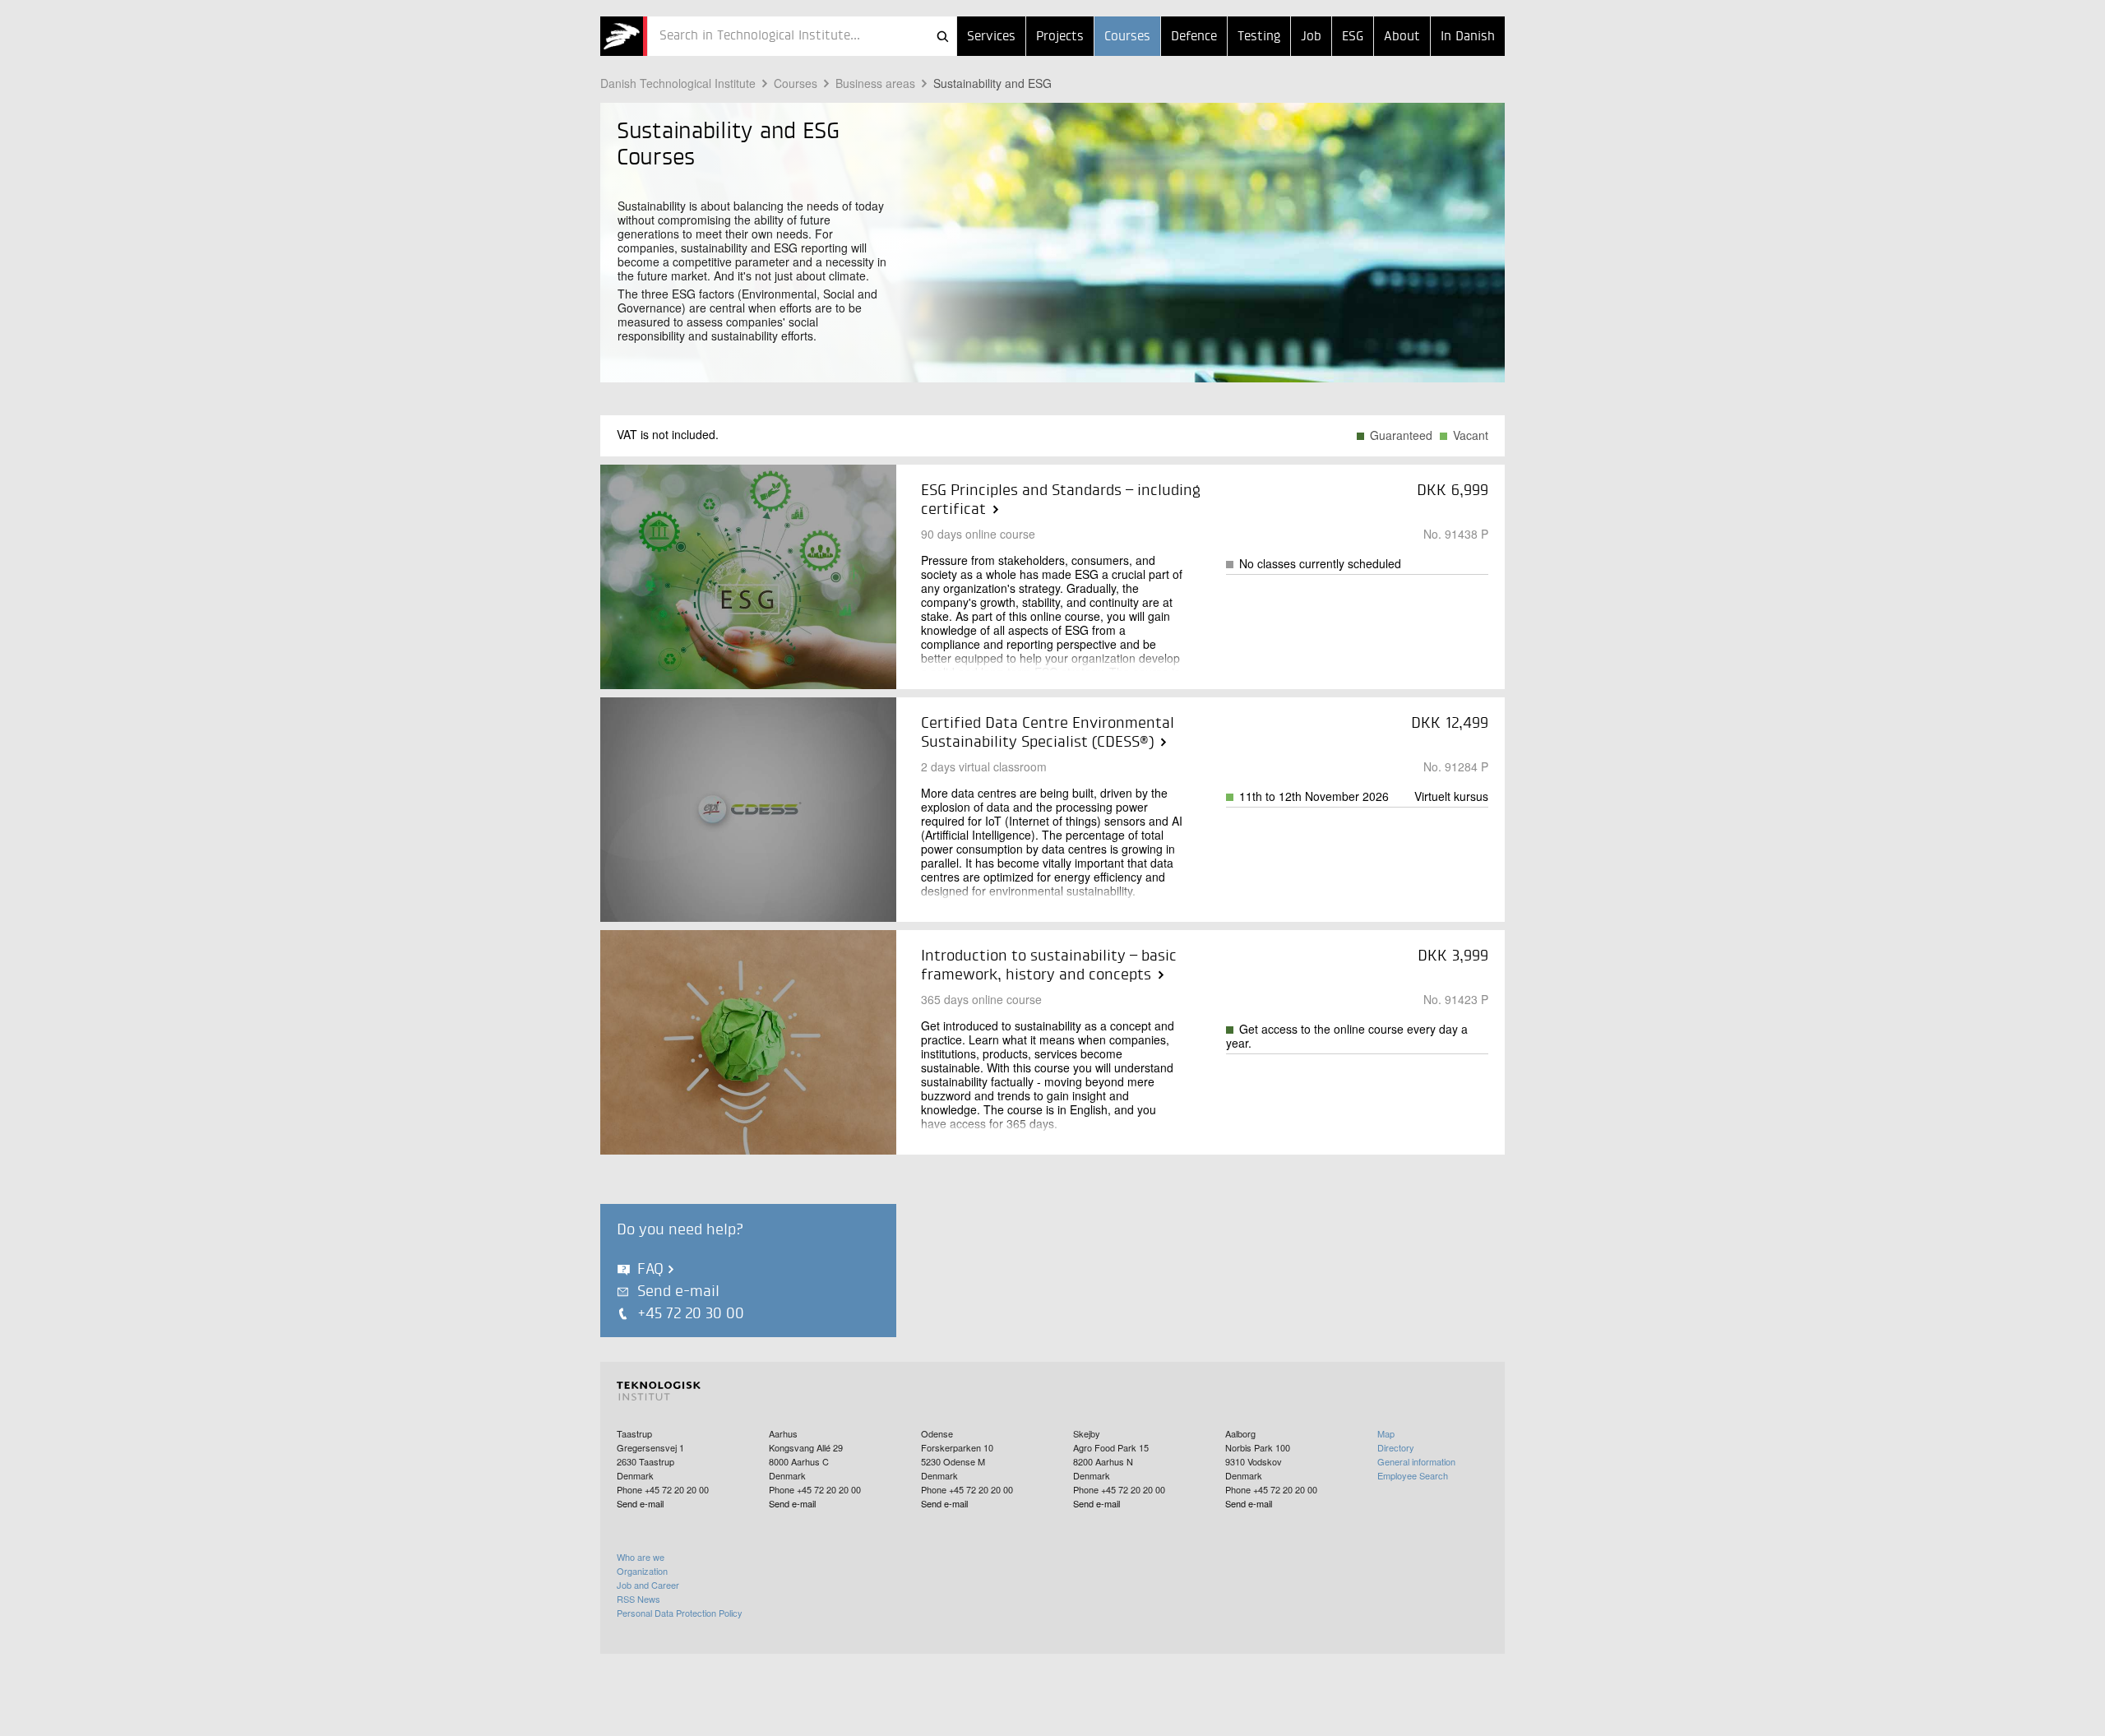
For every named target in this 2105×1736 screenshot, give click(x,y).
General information (1416, 1461)
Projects (1060, 37)
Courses (1127, 37)
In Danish (1468, 37)
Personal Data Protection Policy (680, 1613)
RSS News (638, 1599)
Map (1386, 1433)
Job (1311, 37)
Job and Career (648, 1585)
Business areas (875, 83)
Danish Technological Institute (678, 83)
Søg (942, 36)
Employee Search (1413, 1475)
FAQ (650, 1269)
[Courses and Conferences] (624, 36)
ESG (1353, 37)
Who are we (641, 1557)
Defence (1194, 37)
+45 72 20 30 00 (691, 1314)
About (1402, 37)
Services (991, 37)
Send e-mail (678, 1292)
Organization (642, 1571)
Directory (1396, 1447)
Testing (1259, 37)
